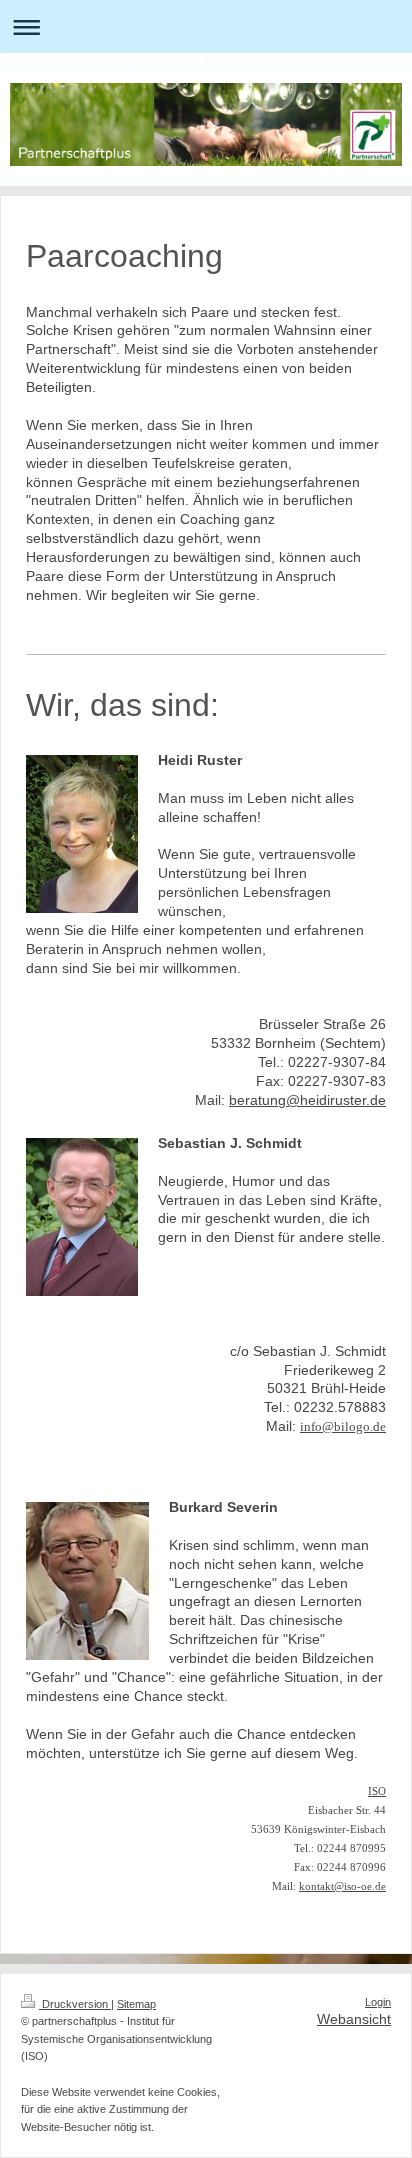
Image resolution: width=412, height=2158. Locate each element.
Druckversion (75, 2004)
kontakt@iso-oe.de (342, 1886)
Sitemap (136, 2004)
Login (378, 2002)
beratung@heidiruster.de (307, 1100)
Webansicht (354, 2019)
